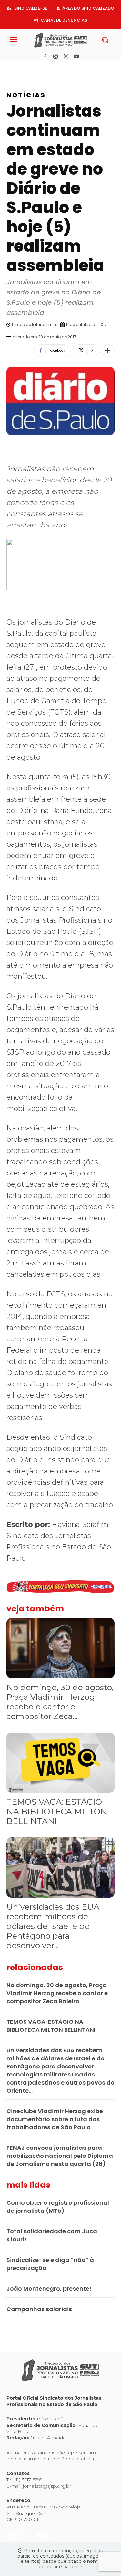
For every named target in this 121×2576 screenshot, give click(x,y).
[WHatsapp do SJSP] (51, 67)
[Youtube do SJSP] (41, 67)
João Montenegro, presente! (49, 2288)
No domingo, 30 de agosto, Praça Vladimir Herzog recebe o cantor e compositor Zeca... (60, 1702)
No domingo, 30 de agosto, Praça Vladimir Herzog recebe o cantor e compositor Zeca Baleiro (57, 1993)
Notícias (26, 95)
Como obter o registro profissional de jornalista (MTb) (58, 2207)
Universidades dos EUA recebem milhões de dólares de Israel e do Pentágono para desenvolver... (53, 1926)
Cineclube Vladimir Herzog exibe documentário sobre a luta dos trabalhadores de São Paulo (55, 2119)
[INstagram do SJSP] (21, 67)
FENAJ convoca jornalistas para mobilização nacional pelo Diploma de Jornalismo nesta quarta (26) (60, 2156)
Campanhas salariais (39, 2309)
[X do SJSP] (31, 67)
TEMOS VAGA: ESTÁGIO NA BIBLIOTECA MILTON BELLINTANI (57, 1811)
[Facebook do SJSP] (11, 67)
